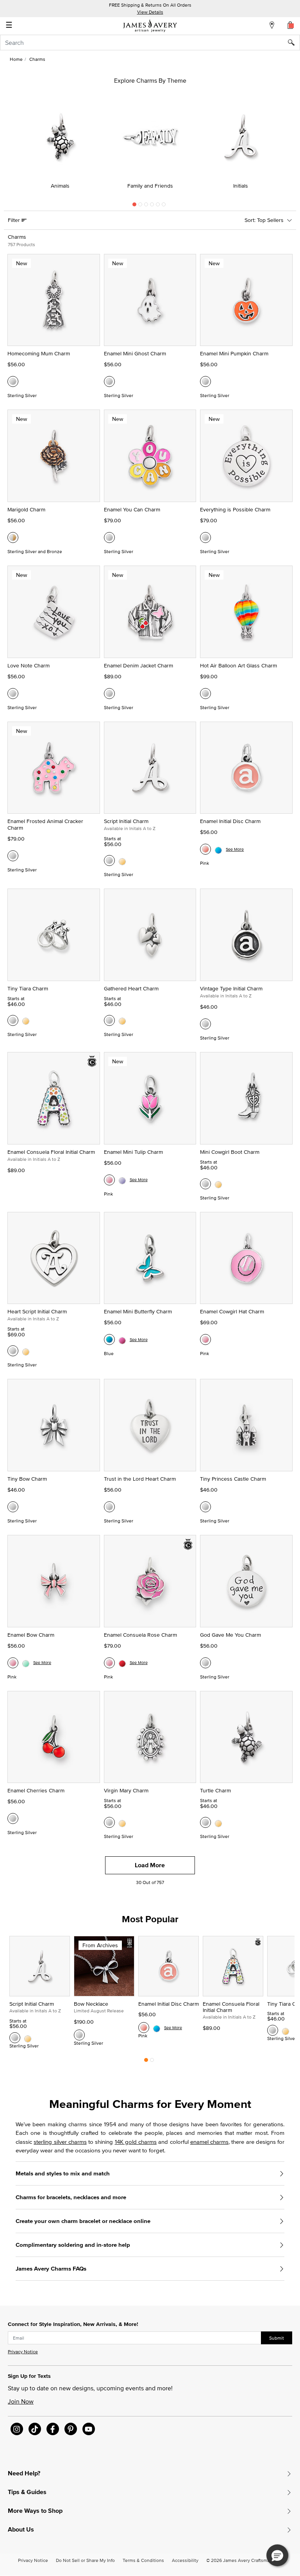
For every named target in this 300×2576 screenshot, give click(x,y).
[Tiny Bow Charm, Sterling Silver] (13, 1507)
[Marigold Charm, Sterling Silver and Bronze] (13, 538)
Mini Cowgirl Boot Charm (230, 1152)
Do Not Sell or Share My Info (85, 2560)
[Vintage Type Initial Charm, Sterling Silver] (205, 1024)
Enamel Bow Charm (31, 1635)
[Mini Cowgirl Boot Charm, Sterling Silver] (205, 1184)
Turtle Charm (215, 1790)
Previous (9, 145)
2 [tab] (140, 206)
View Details (150, 12)
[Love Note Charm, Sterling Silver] (13, 694)
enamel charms (209, 2142)
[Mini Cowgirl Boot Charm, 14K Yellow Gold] (218, 1184)
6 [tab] (164, 206)
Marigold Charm (26, 509)
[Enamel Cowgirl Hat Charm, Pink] (205, 1339)
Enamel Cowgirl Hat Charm (232, 1311)
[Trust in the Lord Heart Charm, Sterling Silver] (109, 1507)
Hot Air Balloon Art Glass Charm (238, 665)
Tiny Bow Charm (27, 1479)
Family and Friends (150, 186)
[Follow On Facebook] (53, 2429)
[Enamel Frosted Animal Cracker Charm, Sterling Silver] (13, 856)
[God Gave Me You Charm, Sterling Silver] (205, 1663)
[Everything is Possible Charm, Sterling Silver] (205, 538)
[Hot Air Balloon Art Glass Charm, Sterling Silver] (205, 694)
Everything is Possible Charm (235, 509)
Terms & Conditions (143, 2560)
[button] (277, 2555)
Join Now (21, 2401)
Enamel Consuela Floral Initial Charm (51, 1152)
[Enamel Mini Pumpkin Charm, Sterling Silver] (205, 381)
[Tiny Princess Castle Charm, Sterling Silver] (205, 1507)
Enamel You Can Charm (132, 509)
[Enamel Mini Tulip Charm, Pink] (109, 1180)
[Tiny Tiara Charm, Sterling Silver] (13, 1020)
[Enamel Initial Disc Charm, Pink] (205, 849)
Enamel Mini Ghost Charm (135, 353)
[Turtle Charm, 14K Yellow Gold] (218, 1822)
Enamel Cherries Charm (36, 1790)
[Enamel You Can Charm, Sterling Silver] (109, 538)
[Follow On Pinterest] (71, 2429)
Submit (277, 2338)
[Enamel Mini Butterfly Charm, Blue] (109, 1339)
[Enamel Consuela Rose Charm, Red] (122, 1663)
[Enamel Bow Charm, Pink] (13, 1663)
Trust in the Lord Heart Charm (140, 1479)
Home (16, 59)
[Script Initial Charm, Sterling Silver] (109, 860)
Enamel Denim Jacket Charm (138, 665)
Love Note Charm (29, 665)
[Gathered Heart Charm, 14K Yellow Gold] (122, 1020)
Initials (241, 186)
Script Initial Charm (126, 821)
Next (291, 145)
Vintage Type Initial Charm (231, 988)
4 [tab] (152, 206)
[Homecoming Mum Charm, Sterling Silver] (13, 381)
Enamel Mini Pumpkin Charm (234, 353)
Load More (150, 1865)
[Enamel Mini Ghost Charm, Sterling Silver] (109, 381)
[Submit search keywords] (294, 43)
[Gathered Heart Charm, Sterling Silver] (109, 1020)
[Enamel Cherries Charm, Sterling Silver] (13, 1818)
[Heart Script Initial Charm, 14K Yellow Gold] (26, 1351)
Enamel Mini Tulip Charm (133, 1152)
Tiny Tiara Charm (28, 988)
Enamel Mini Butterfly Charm (138, 1311)
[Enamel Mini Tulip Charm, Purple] (122, 1180)
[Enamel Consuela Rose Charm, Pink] (109, 1663)
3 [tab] (146, 206)
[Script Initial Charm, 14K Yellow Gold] (122, 860)
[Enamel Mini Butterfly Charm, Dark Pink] (122, 1339)
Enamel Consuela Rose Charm (140, 1635)
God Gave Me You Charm (230, 1635)
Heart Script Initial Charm (37, 1311)
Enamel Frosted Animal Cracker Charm (45, 824)
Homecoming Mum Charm (39, 353)
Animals (60, 186)
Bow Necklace (91, 2004)
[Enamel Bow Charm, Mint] (26, 1663)
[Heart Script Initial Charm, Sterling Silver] (13, 1351)
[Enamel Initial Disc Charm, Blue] (218, 849)
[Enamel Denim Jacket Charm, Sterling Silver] (109, 694)
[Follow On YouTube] (89, 2429)
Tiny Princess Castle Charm (233, 1479)
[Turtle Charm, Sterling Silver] (205, 1822)
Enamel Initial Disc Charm (230, 821)
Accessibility (185, 2560)
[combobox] (150, 43)
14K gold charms (136, 2142)
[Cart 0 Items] (291, 25)
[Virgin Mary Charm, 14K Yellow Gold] (122, 1822)
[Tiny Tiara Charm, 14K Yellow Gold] (26, 1020)
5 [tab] (158, 206)
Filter (15, 220)
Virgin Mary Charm (126, 1790)
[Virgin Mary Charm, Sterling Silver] (109, 1822)
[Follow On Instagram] (17, 2429)
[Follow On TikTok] (35, 2429)
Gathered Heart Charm (131, 988)
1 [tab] (134, 206)
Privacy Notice (23, 2352)
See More (235, 849)
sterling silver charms (60, 2142)
